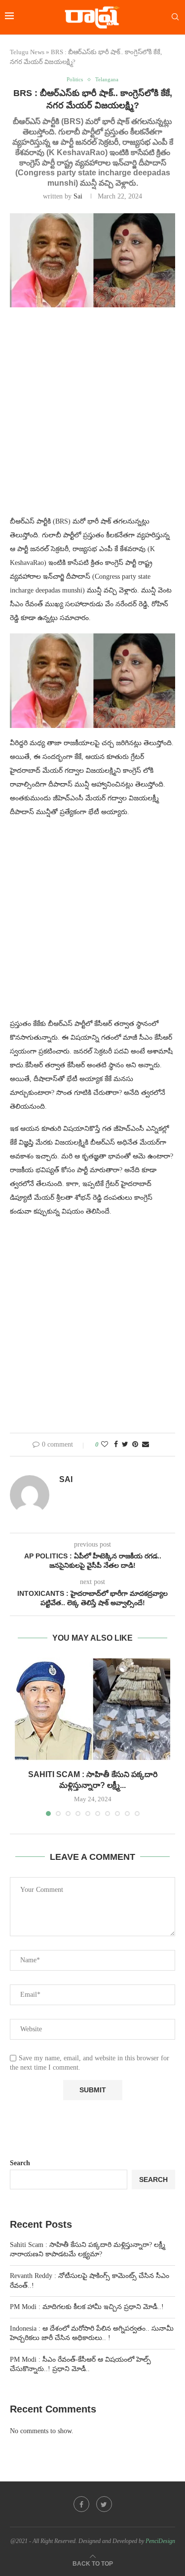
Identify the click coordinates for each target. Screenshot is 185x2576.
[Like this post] (105, 1445)
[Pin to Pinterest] (135, 1445)
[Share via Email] (146, 1445)
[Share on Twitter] (125, 1445)
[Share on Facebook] (116, 1445)
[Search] (175, 17)
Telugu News (27, 52)
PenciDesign (160, 2541)
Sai (78, 196)
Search (20, 2163)
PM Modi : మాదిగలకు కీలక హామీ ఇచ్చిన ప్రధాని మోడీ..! (87, 2307)
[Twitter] (104, 2504)
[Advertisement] (92, 417)
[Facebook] (81, 2504)
